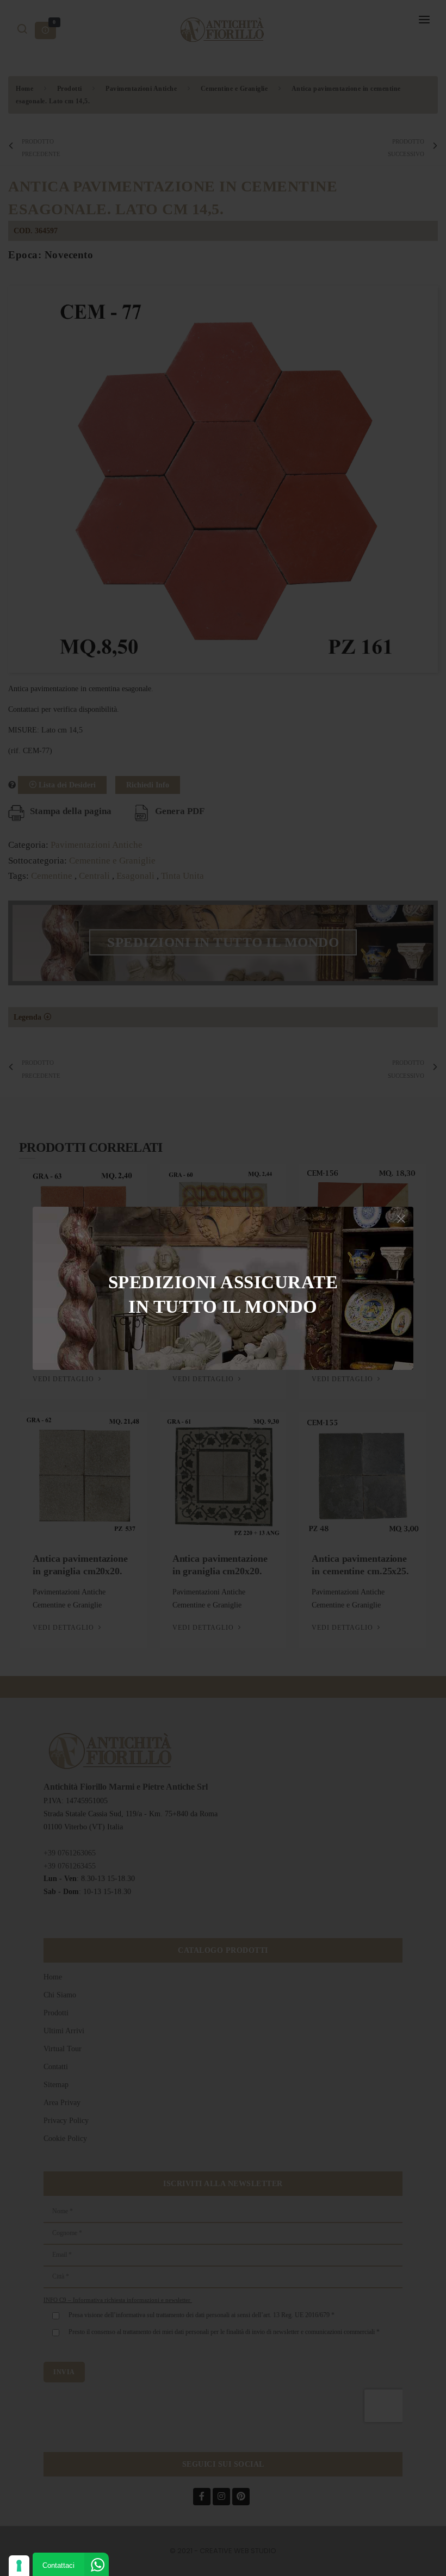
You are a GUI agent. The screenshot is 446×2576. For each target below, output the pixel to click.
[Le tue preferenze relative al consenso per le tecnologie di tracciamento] (19, 2566)
